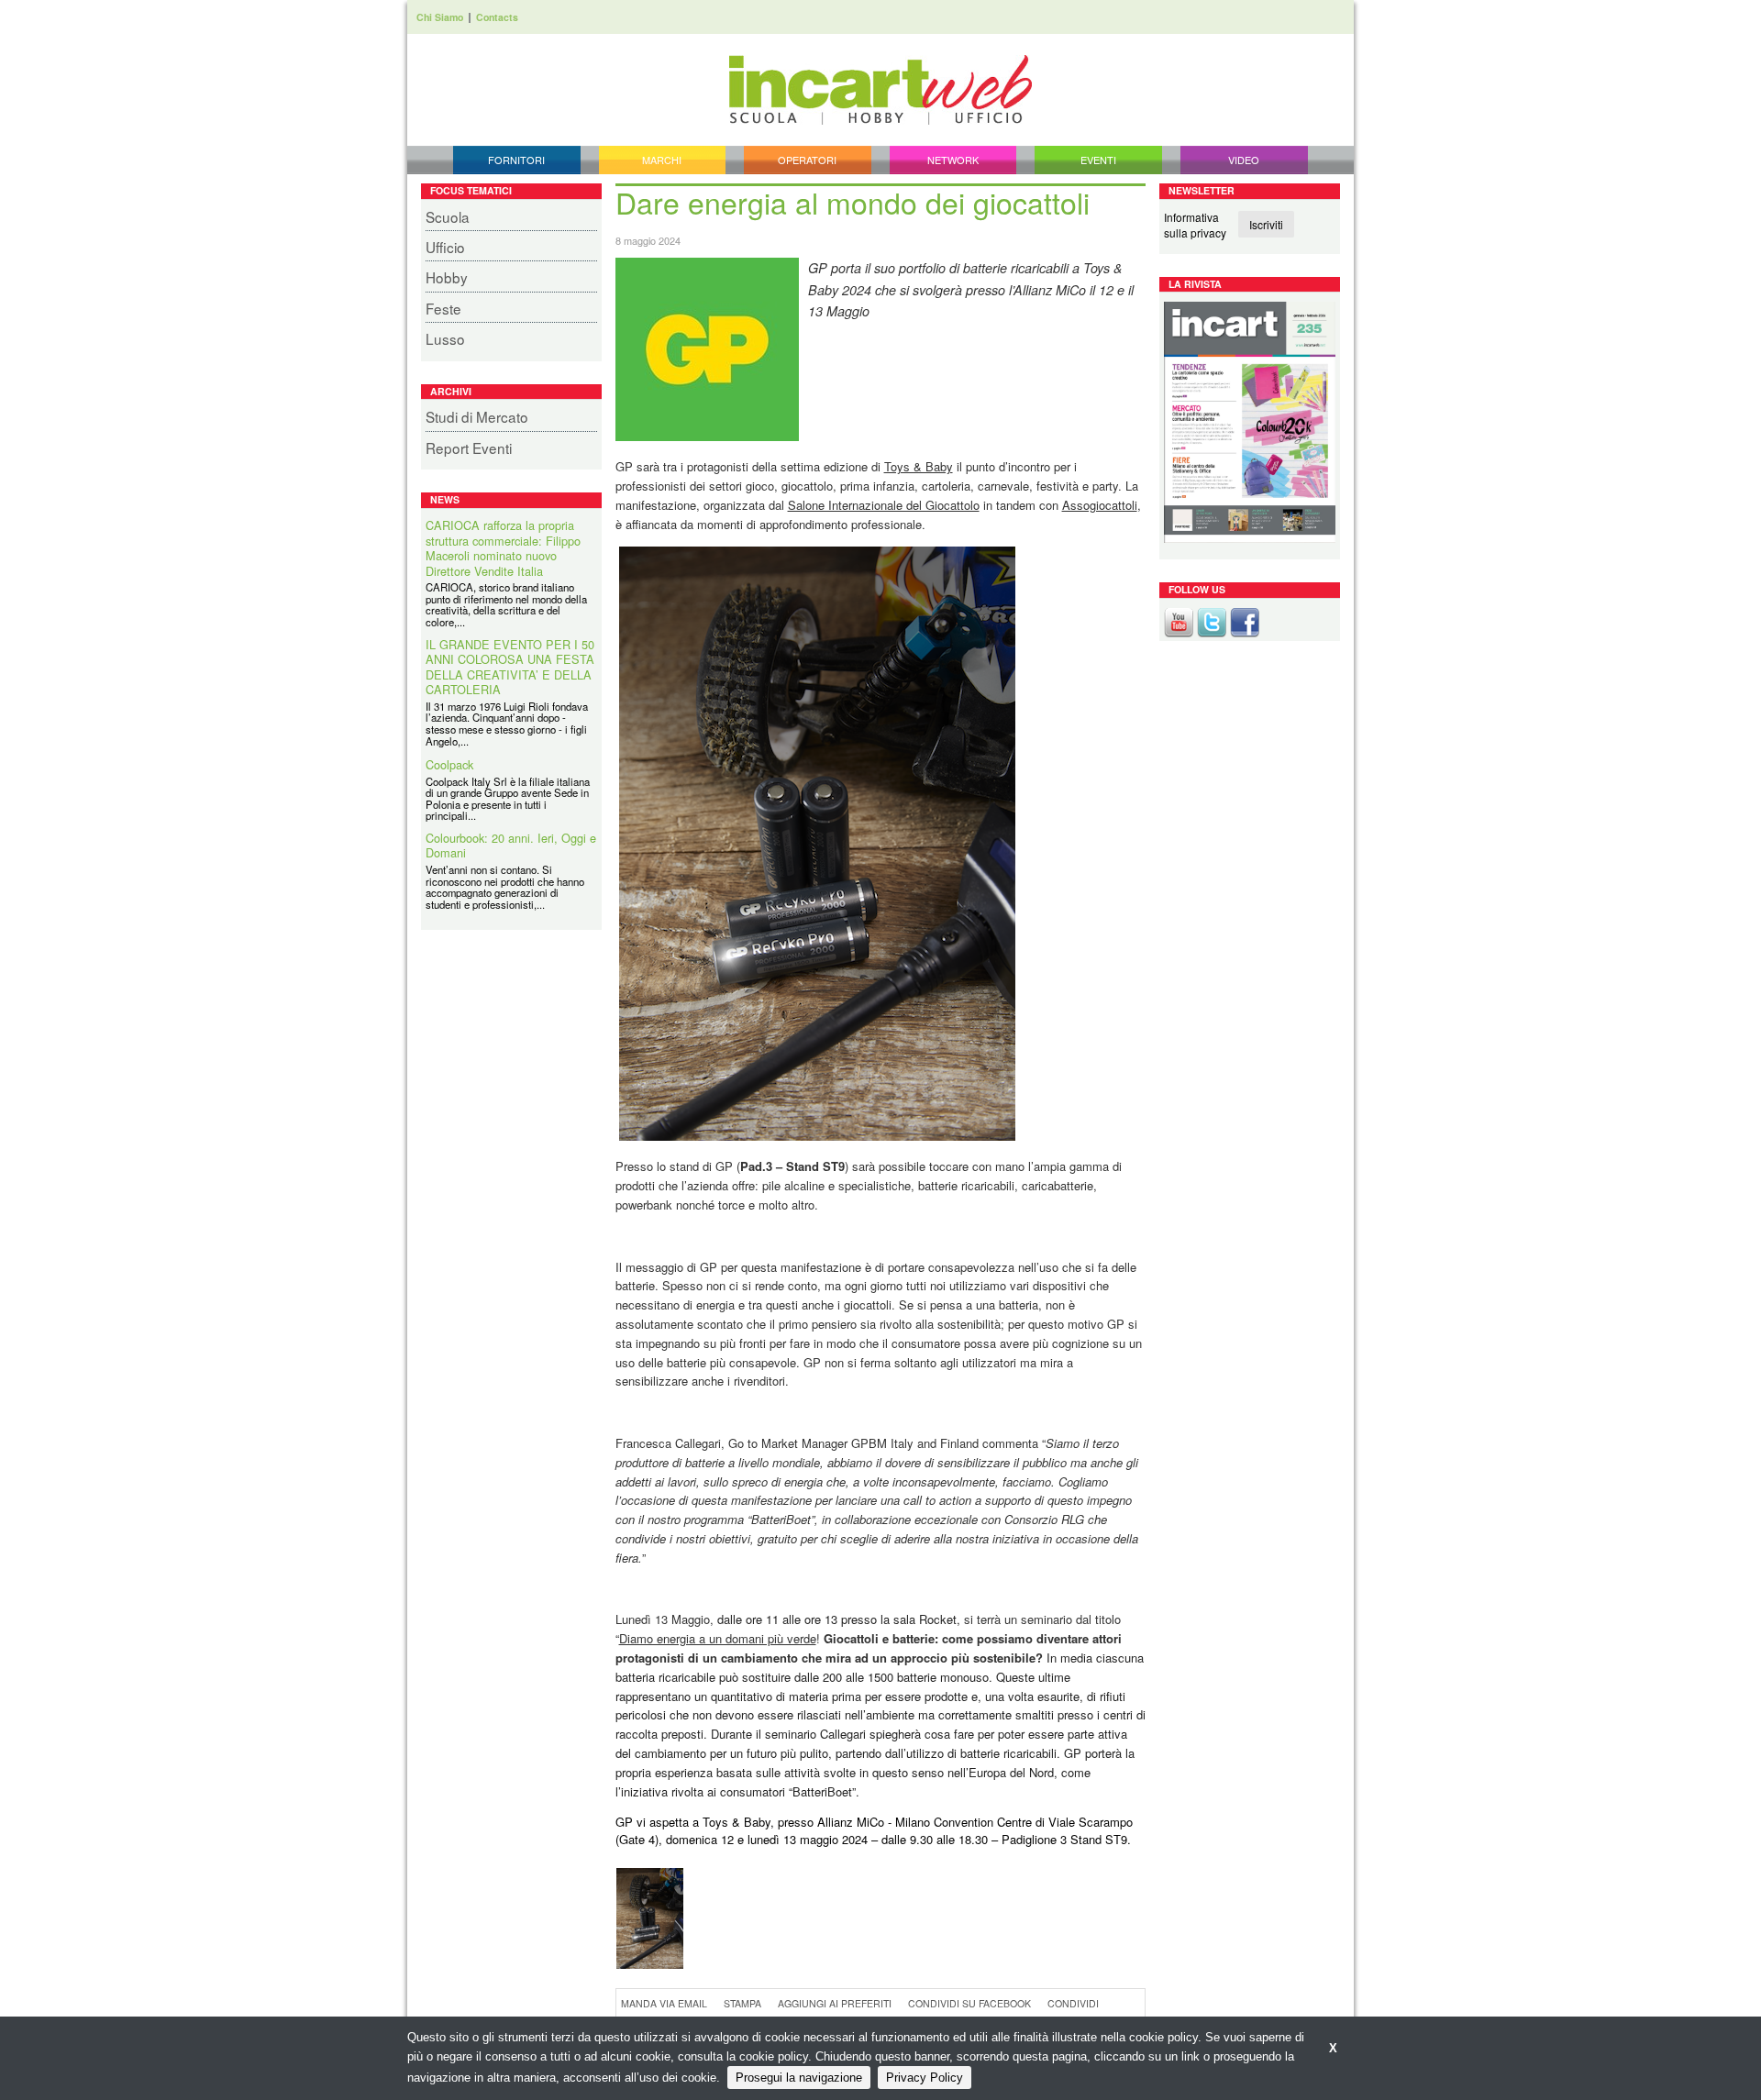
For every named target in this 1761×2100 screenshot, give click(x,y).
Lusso (445, 338)
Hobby (447, 277)
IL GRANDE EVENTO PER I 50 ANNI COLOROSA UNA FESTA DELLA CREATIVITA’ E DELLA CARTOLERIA (510, 668)
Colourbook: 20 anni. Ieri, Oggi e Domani (511, 846)
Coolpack (449, 765)
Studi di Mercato (477, 416)
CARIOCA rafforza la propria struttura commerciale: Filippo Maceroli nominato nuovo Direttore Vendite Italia (503, 548)
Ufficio (445, 247)
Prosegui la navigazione (799, 2078)
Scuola (448, 216)
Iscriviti (1266, 224)
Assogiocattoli (1100, 505)
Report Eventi (469, 448)
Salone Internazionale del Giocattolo (884, 505)
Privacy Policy (925, 2078)
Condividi (1073, 2003)
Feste (443, 308)
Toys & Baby (919, 466)
